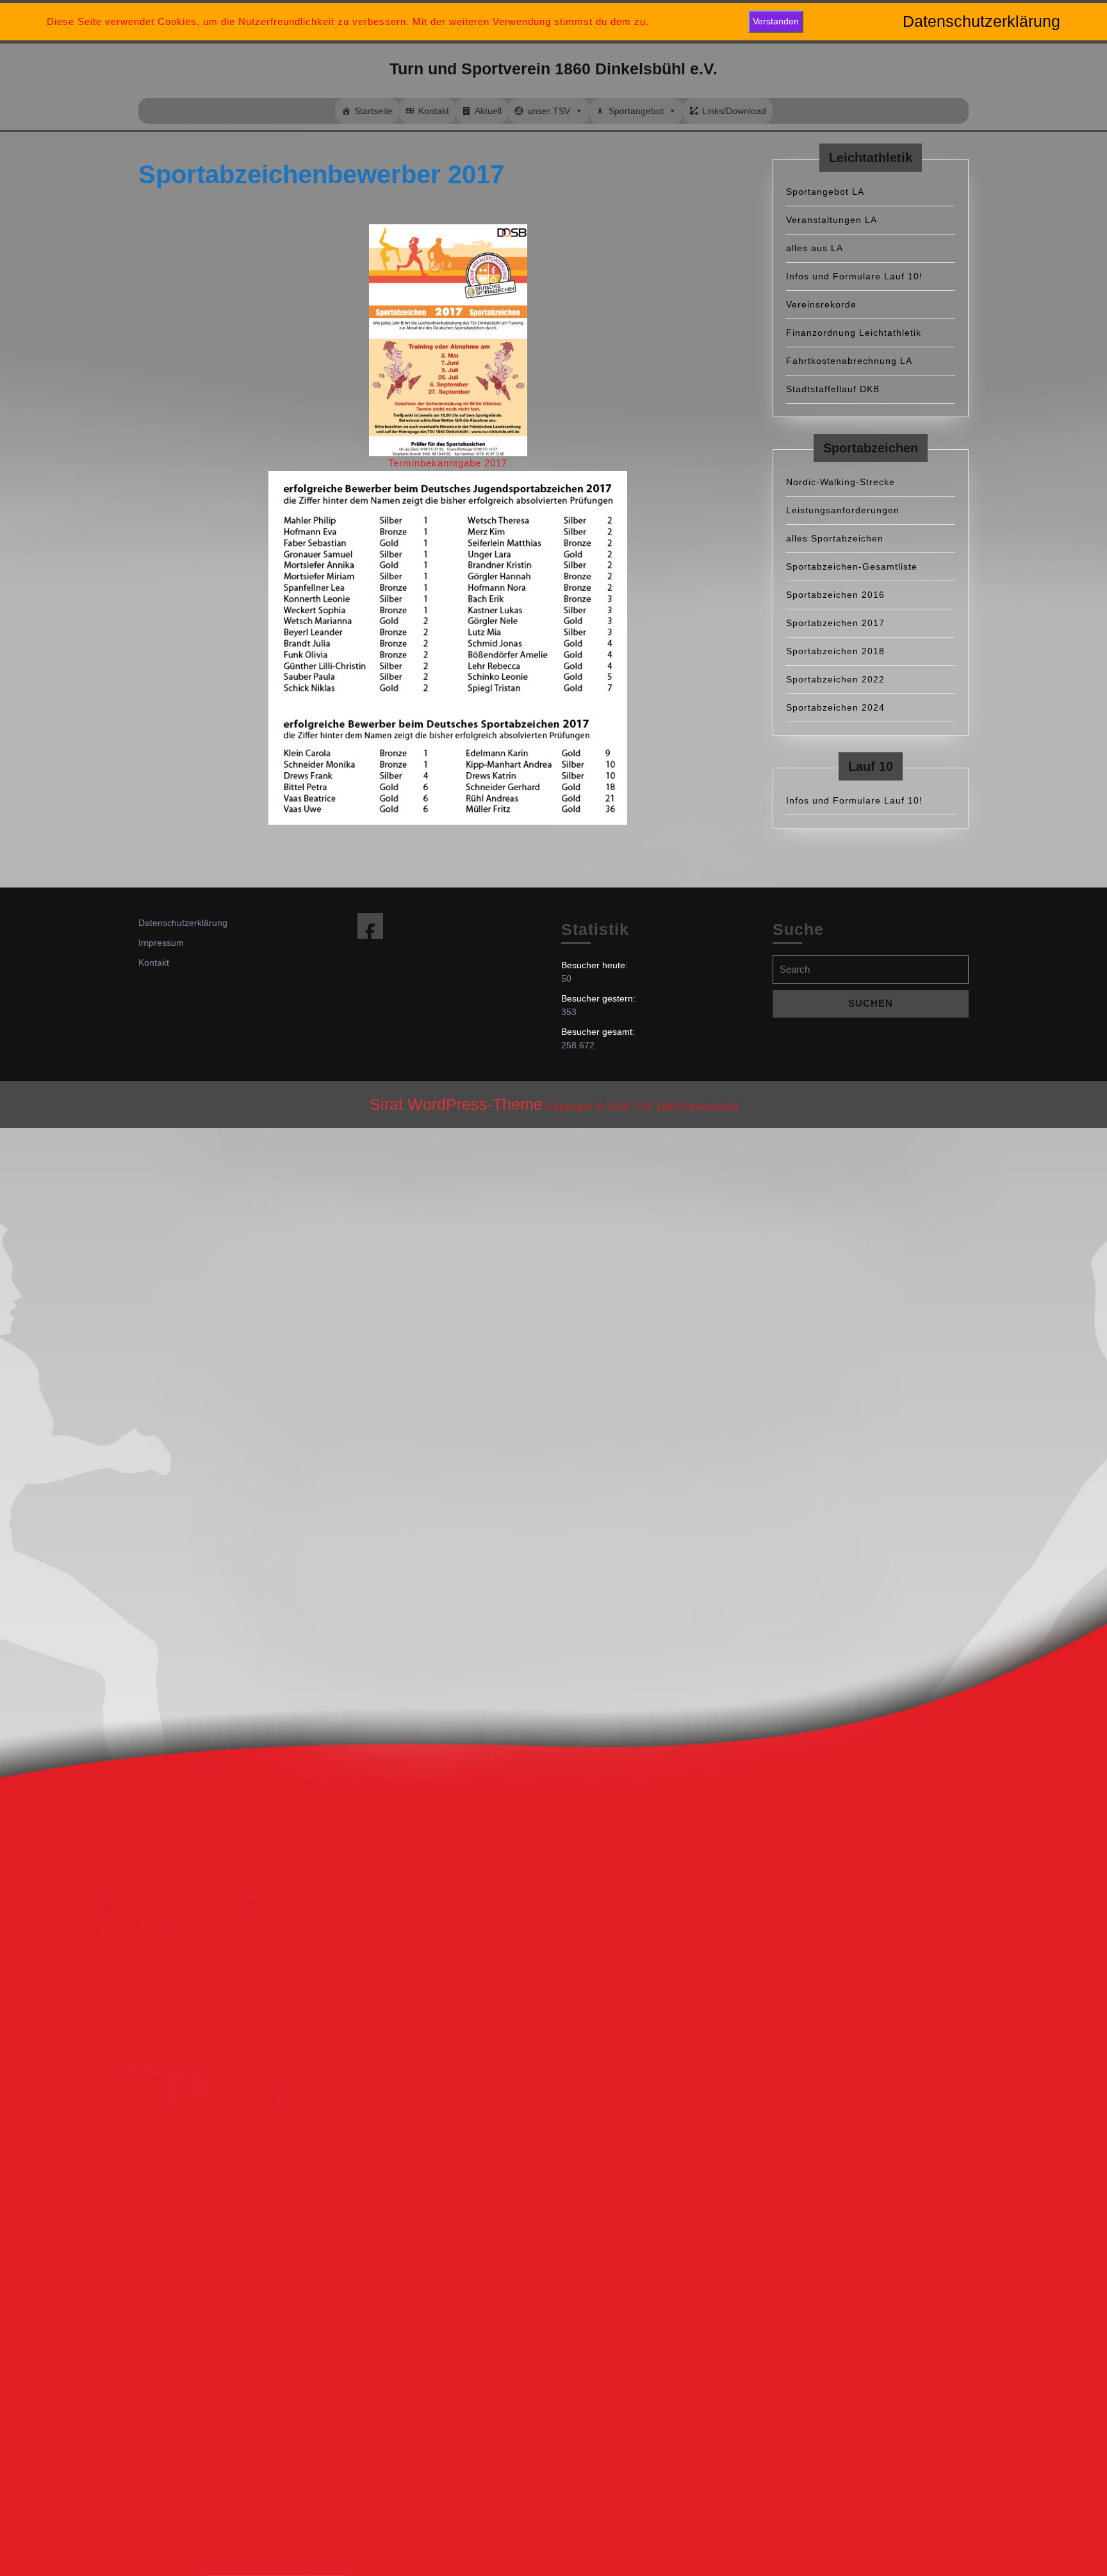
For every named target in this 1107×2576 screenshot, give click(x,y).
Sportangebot (636, 111)
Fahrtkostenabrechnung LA (849, 361)
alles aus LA (815, 248)
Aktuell (488, 111)
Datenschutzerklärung (183, 923)
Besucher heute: (596, 965)
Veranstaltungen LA (832, 220)
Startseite (373, 111)
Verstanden (776, 21)
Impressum (161, 943)
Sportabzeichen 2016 (835, 595)
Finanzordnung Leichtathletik (854, 333)
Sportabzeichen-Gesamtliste (852, 566)
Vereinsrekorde (821, 304)
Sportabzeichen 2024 (835, 707)
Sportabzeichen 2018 (835, 651)
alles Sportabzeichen (835, 538)
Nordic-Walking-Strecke (840, 482)
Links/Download (734, 111)
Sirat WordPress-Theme (456, 1104)
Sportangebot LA (825, 192)
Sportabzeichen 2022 (835, 679)
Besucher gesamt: (599, 1032)
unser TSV (549, 111)
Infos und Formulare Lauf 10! (854, 276)
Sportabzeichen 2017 (835, 623)
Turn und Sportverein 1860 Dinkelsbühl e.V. (553, 69)
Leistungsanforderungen (843, 510)
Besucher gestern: (600, 998)
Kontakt (434, 111)
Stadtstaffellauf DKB (833, 389)
